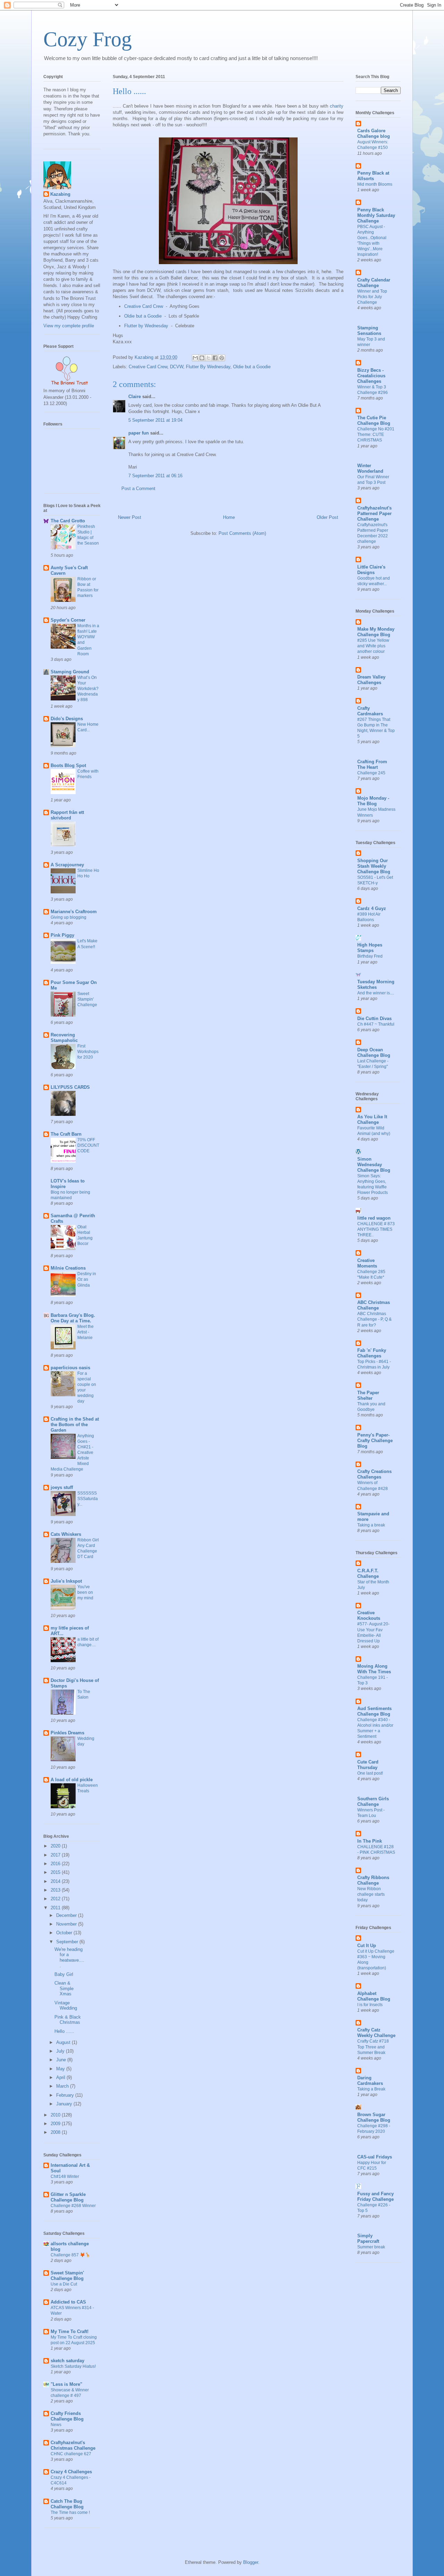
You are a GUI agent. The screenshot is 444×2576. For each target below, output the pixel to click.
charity (337, 106)
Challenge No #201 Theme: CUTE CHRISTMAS (376, 435)
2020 (56, 1846)
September (68, 1942)
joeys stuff (62, 1487)
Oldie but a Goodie (143, 316)
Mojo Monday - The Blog (373, 801)
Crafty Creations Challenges (374, 1474)
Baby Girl (64, 1974)
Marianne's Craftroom (74, 912)
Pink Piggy (62, 935)
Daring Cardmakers (370, 2081)
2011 (56, 1908)
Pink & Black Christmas (68, 2020)
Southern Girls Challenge (373, 1801)
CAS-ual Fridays (375, 2157)
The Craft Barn (66, 1134)
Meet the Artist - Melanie (86, 1332)
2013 (56, 1890)
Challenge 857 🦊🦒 (70, 2255)
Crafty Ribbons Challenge (373, 1880)
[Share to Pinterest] (222, 358)
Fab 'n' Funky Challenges (372, 1353)
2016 (56, 1864)
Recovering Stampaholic (64, 1038)
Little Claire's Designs (371, 570)
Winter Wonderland (370, 468)
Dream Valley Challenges (371, 680)
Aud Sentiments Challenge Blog (374, 1711)
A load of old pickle (72, 1780)
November (67, 1924)
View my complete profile (69, 326)
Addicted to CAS (68, 2302)
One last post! (370, 1773)
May (61, 2069)
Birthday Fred (370, 956)
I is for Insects (370, 2005)
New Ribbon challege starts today (371, 1894)
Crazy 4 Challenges (71, 2472)
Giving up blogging (69, 917)
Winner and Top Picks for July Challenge (372, 297)
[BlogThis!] (202, 358)
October (65, 1933)
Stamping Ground (70, 672)
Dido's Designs (67, 719)
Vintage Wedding (66, 2006)
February (66, 2095)
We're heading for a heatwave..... (69, 1958)
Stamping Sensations (369, 331)
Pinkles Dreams (67, 1733)
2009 (56, 2124)
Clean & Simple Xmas (64, 1988)
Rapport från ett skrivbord (67, 815)
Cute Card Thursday (368, 1765)
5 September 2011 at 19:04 (155, 420)
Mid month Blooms (375, 184)
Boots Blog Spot (68, 765)
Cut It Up (367, 1946)
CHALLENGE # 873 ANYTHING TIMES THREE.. (376, 1229)
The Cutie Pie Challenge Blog (374, 420)
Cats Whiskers (66, 1534)
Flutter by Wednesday (146, 326)
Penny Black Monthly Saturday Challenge (376, 215)
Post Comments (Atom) (242, 533)
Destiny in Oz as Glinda (87, 1279)
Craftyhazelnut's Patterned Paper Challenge (374, 513)
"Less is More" (66, 2384)
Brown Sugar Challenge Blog (374, 2117)
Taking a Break (371, 2089)
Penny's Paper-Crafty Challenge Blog (375, 1441)
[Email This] (195, 358)
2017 (56, 1855)
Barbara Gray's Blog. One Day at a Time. (73, 1318)
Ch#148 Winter (65, 2177)
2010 (56, 2115)
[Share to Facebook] (215, 358)
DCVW (177, 367)
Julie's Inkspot (66, 1581)
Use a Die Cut (64, 2284)
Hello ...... (64, 2031)
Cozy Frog (88, 39)
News (56, 2425)
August (64, 2042)
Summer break (371, 2247)
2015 (56, 1872)
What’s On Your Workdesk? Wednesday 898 (88, 689)
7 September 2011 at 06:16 (155, 476)
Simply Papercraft (368, 2238)
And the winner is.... (376, 993)
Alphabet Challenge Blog (374, 1996)
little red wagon (374, 1218)
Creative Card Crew (144, 306)
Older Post (327, 517)
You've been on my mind (85, 1592)
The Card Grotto (68, 521)
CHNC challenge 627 (71, 2454)
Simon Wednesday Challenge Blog (374, 1165)
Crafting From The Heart (372, 764)
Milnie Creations (68, 1268)
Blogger (251, 2562)
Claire (135, 397)
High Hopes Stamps (370, 948)
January (65, 2104)
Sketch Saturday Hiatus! (73, 2366)
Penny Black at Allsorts (373, 176)
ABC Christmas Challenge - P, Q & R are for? (374, 1319)
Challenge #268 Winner (73, 2206)
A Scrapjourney (67, 865)
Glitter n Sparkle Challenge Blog (68, 2197)
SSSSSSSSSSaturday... (88, 1499)
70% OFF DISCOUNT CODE (88, 1145)
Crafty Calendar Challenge (374, 283)
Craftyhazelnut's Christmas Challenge (73, 2445)
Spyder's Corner (68, 620)
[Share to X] (208, 358)
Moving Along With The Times (374, 1669)
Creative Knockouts (369, 1615)
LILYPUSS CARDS (70, 1087)
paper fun (139, 433)
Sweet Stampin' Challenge (87, 999)
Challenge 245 (371, 773)
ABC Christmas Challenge (374, 1305)
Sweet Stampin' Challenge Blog (67, 2276)
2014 (56, 1881)
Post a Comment (138, 489)
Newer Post (130, 517)
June (62, 2060)
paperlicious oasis (70, 1368)
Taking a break (371, 1525)
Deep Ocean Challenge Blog (374, 1053)
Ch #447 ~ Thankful (376, 1024)
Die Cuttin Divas (374, 1018)
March (63, 2086)
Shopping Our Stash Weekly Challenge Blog (374, 866)
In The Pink (370, 1841)
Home (229, 517)
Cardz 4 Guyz (372, 908)
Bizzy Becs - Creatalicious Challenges (371, 376)
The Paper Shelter (368, 1395)
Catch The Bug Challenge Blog (67, 2504)
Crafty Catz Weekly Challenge (376, 2033)
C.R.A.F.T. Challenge (368, 1573)
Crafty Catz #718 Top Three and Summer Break (373, 2047)
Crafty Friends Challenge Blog (67, 2416)
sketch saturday (67, 2361)
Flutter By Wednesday (208, 367)
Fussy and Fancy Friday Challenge (375, 2196)
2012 (56, 1899)
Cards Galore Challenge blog (374, 133)
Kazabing (60, 194)
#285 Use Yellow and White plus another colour (373, 646)
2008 (56, 2132)
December (67, 1915)
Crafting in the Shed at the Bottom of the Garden (75, 1425)
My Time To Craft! (70, 2331)
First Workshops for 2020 (88, 1052)
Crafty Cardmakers (370, 711)
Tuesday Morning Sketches (376, 984)
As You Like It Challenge (372, 1119)
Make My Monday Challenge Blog (376, 632)
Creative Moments (367, 1263)
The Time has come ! (70, 2512)
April (61, 2077)
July (61, 2051)
